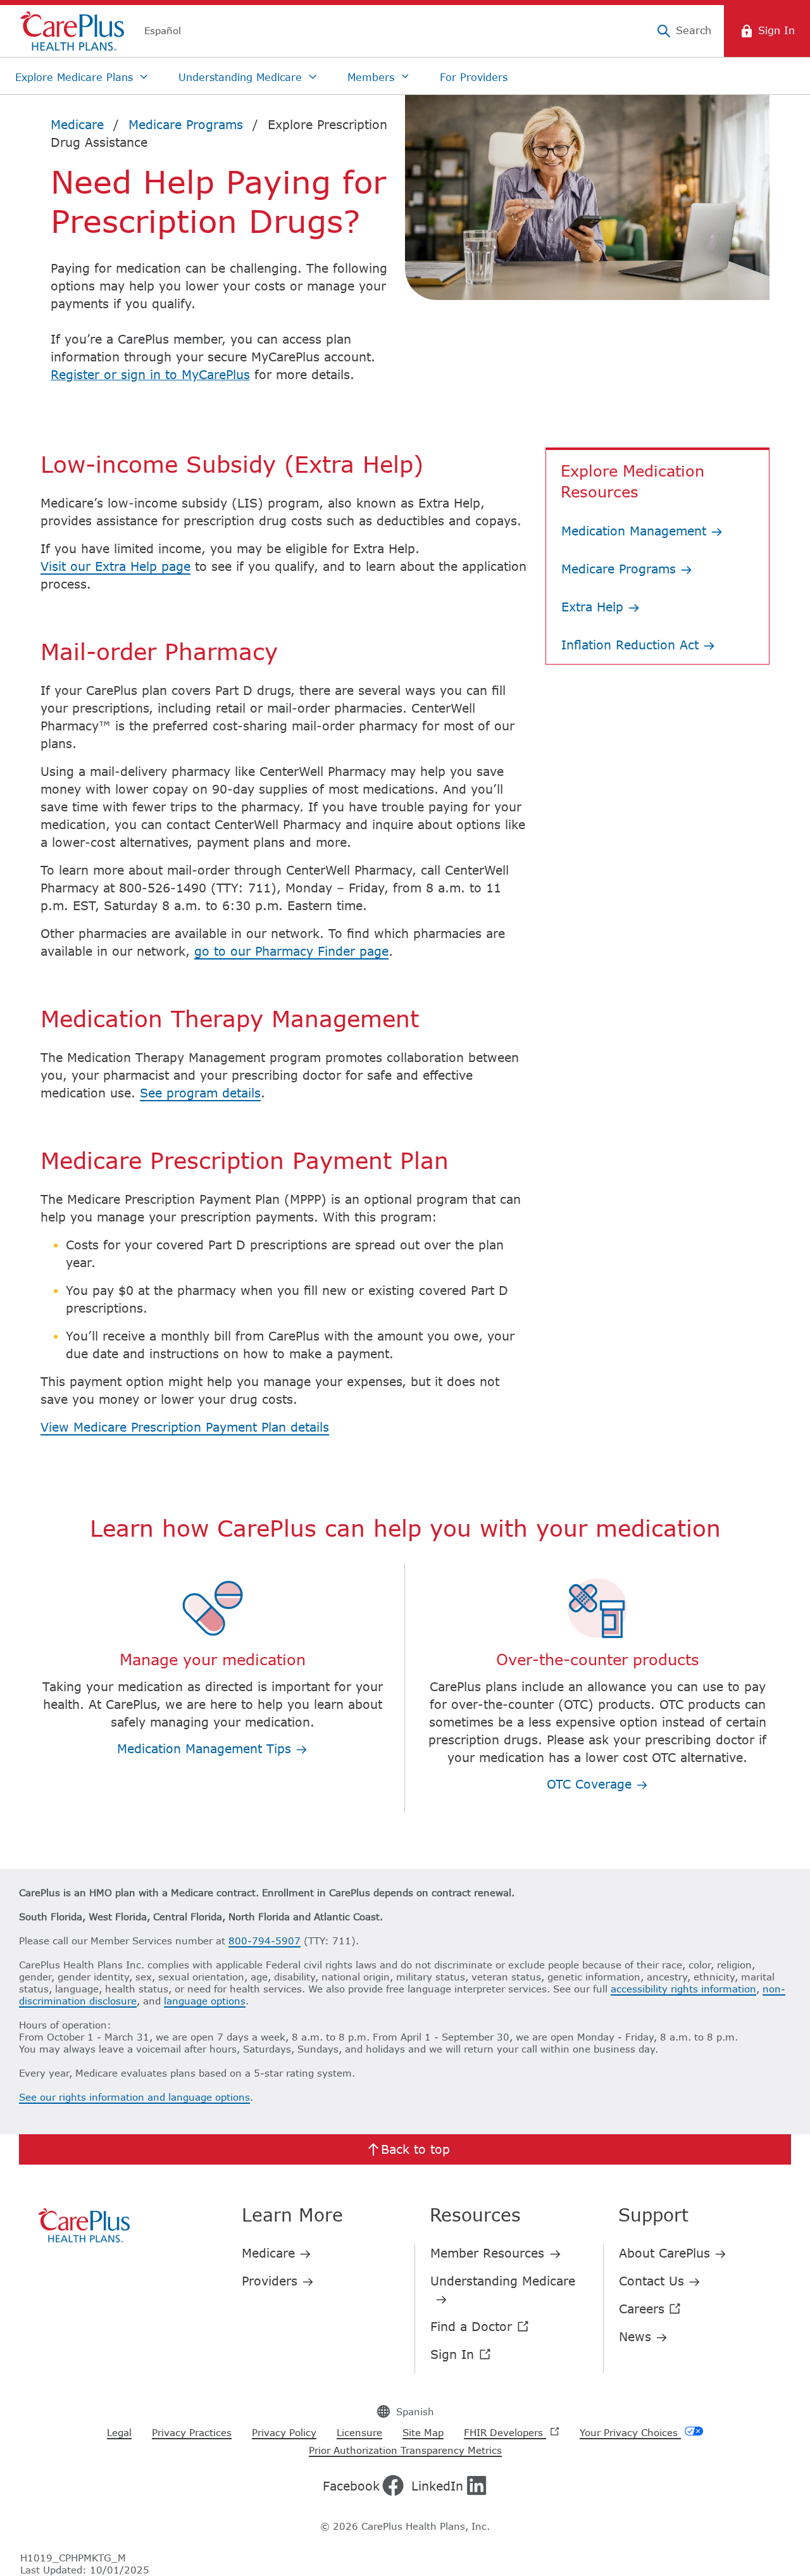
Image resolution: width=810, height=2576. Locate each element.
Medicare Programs (621, 569)
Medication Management (636, 531)
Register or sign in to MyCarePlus (150, 374)
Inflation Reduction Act (632, 645)
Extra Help (595, 607)
